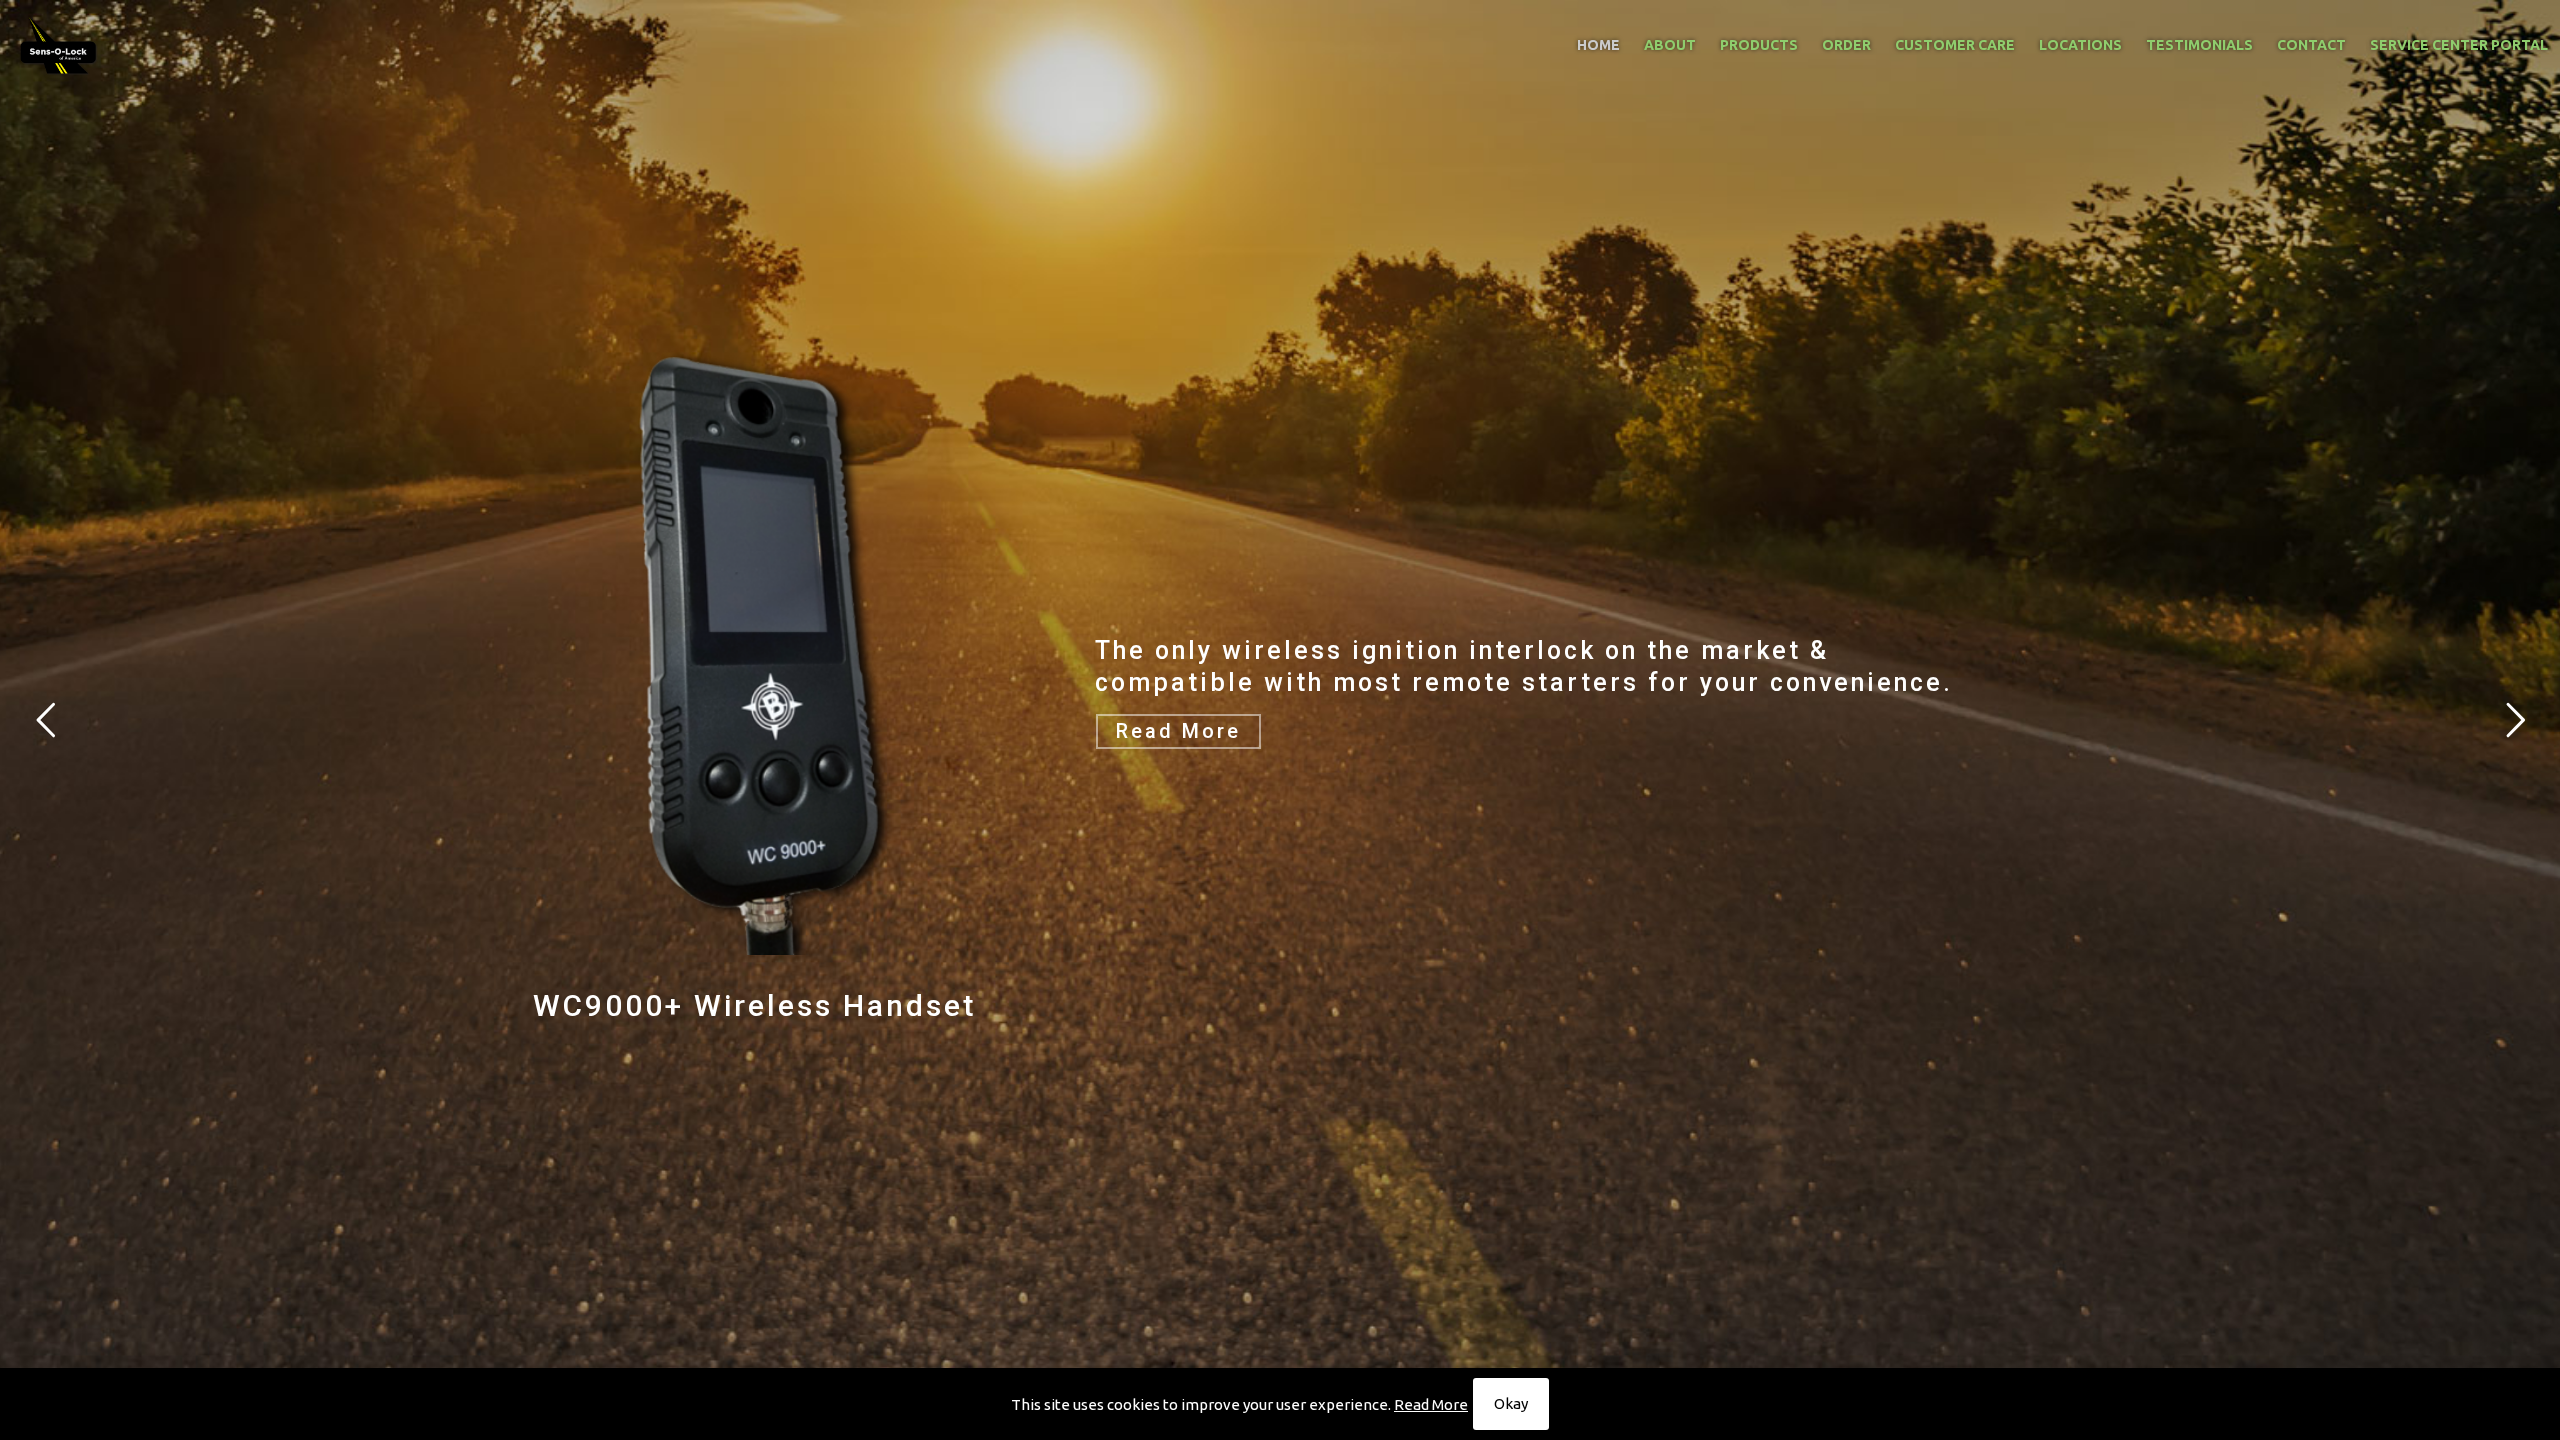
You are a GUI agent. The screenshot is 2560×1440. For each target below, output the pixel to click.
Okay (1511, 1403)
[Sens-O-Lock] (59, 45)
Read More (1431, 1404)
